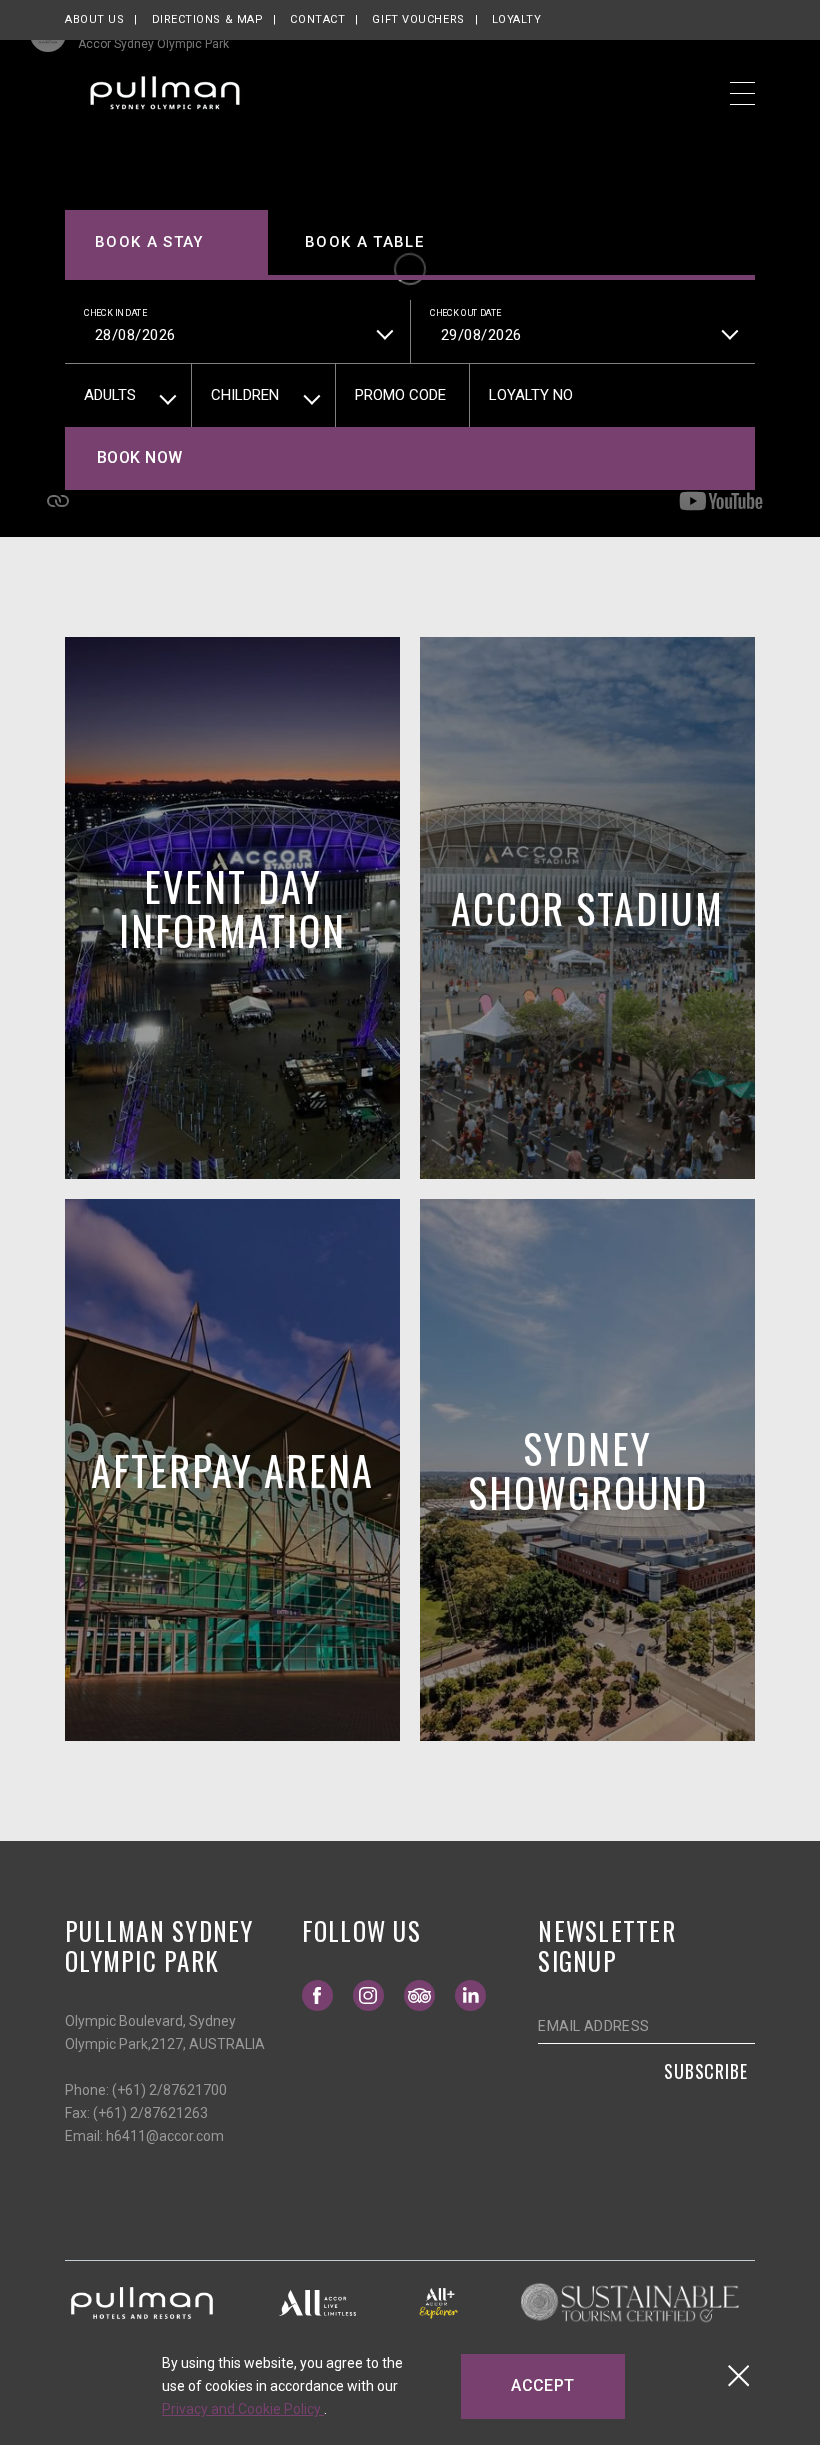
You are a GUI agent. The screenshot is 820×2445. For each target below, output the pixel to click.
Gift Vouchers (418, 19)
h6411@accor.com (165, 2136)
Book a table (364, 242)
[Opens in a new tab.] (142, 2302)
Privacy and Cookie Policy (243, 2409)
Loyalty (517, 19)
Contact (317, 19)
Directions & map (208, 19)
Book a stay (149, 242)
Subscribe (706, 2071)
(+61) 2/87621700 (169, 2090)
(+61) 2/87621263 (150, 2113)
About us (94, 19)
